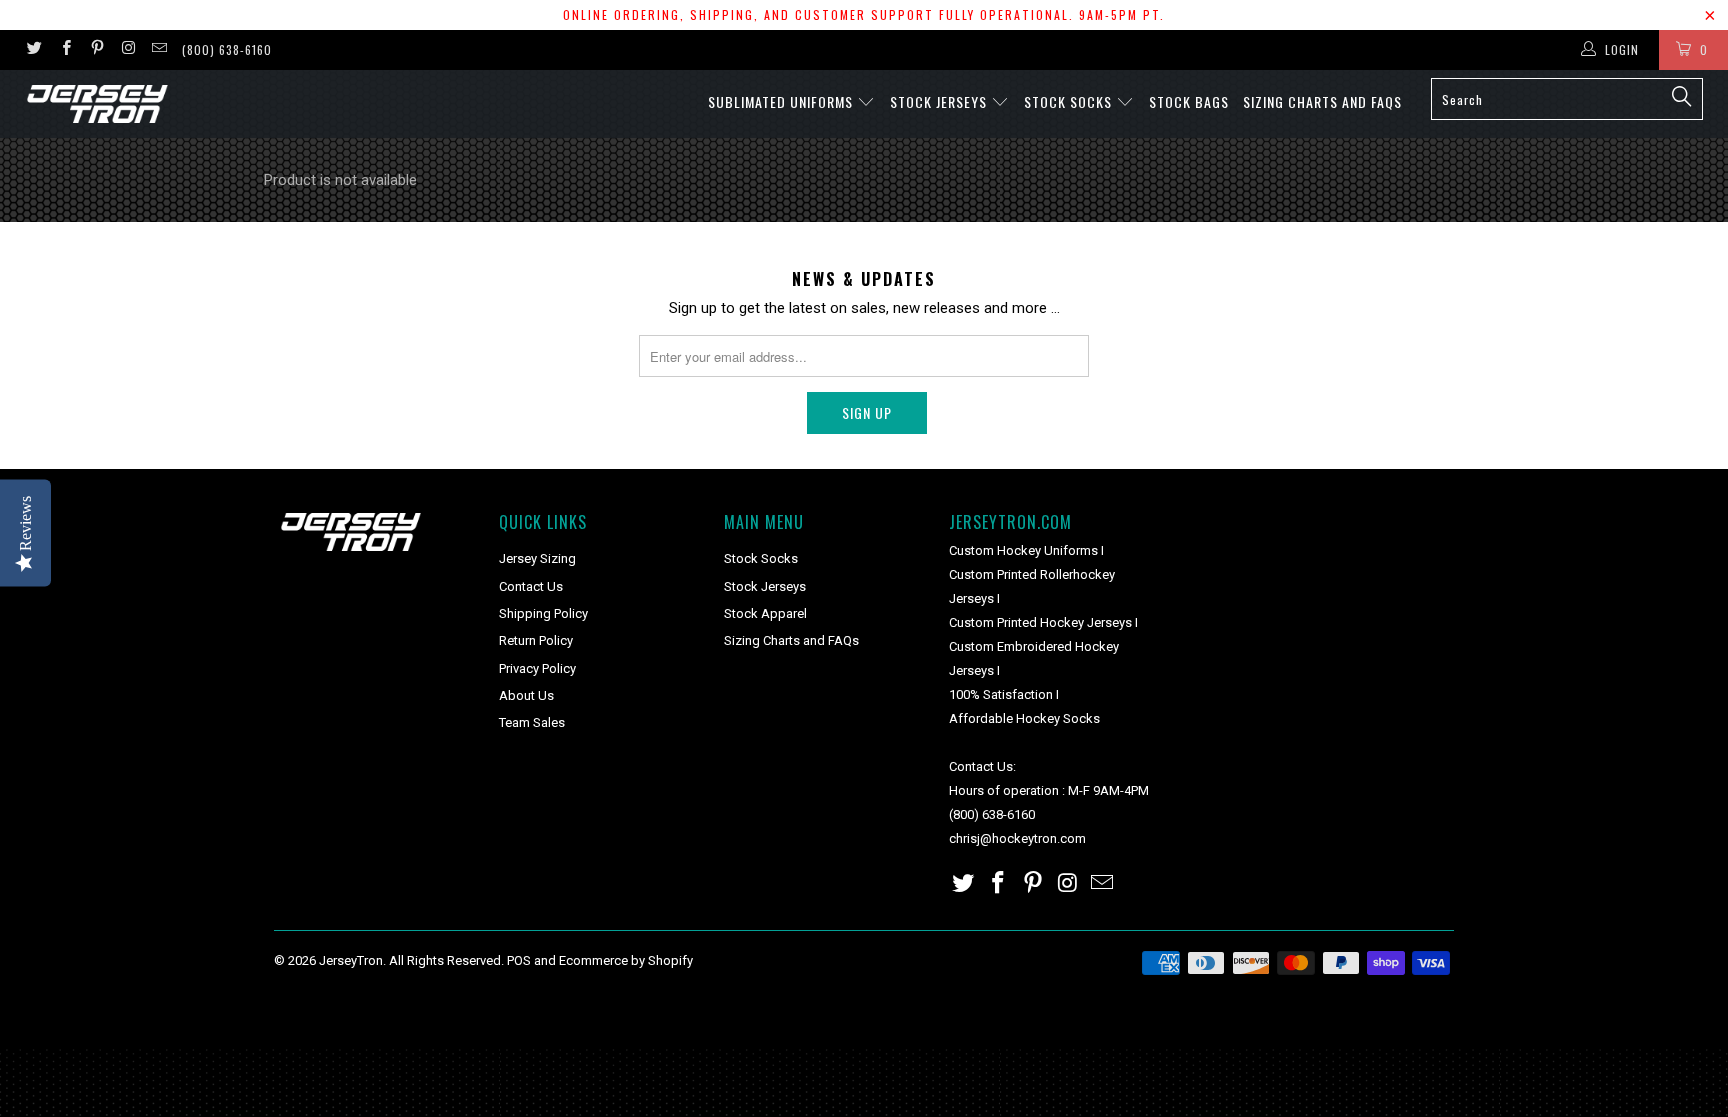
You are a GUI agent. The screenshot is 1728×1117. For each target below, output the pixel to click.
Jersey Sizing (537, 558)
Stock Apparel (765, 613)
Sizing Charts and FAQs (1322, 101)
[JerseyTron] (148, 104)
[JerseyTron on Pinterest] (96, 50)
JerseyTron (351, 960)
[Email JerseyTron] (158, 50)
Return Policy (536, 640)
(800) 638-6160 (227, 49)
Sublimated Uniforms (782, 101)
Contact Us (531, 586)
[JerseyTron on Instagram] (127, 50)
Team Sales (532, 722)
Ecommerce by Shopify (626, 960)
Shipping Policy (543, 613)
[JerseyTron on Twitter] (33, 50)
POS (519, 960)
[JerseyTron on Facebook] (64, 50)
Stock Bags (1189, 101)
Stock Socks (1070, 101)
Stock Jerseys (940, 101)
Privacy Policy (537, 668)
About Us (526, 695)
